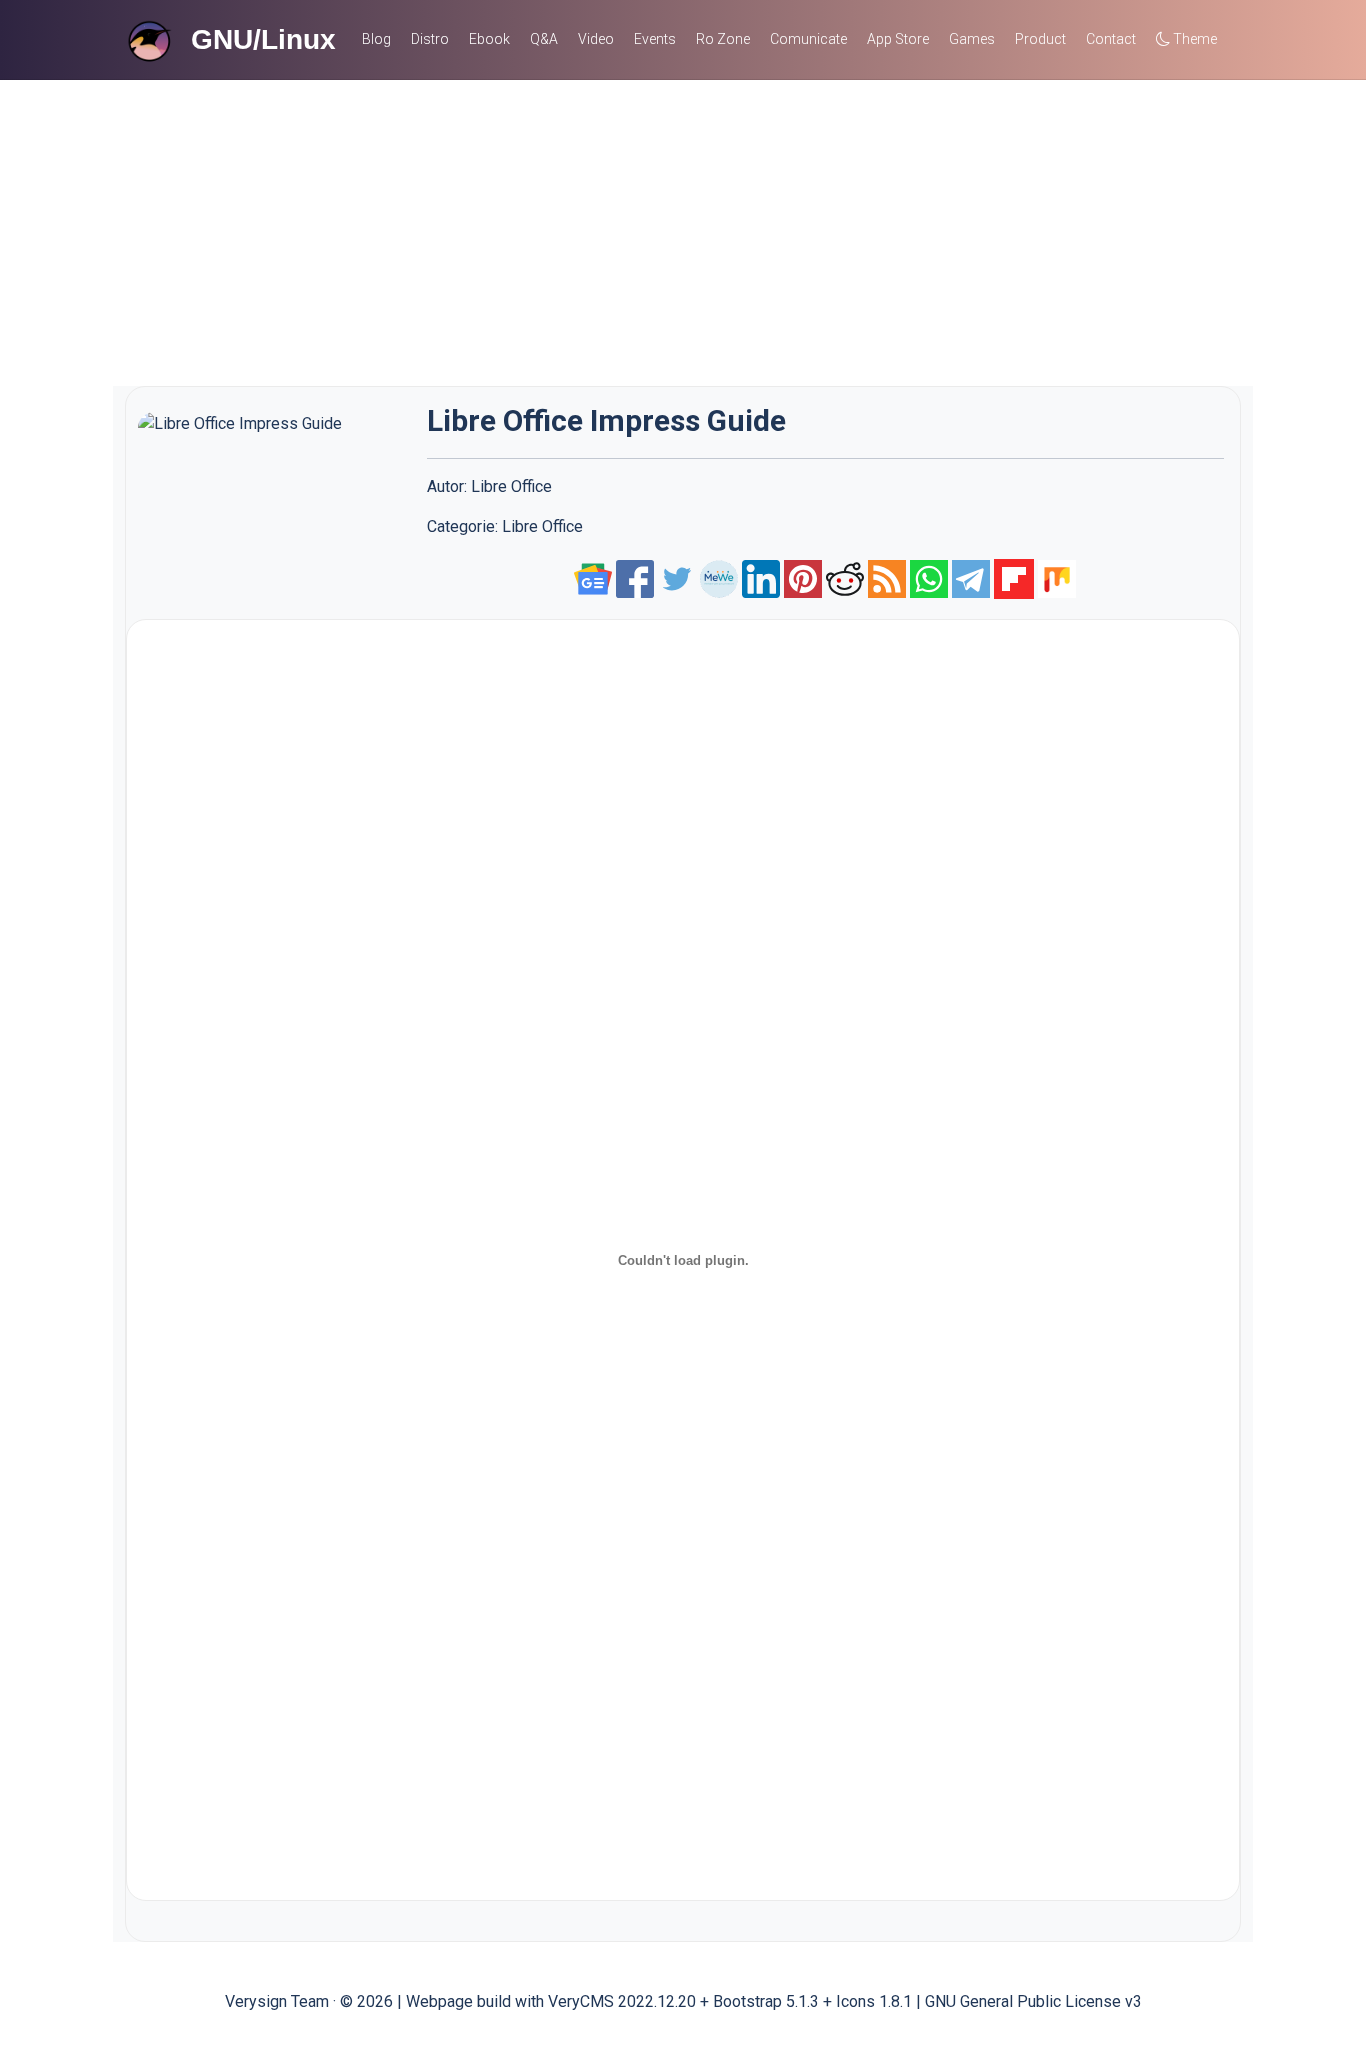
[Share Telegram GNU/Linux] (971, 577)
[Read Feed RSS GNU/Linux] (887, 577)
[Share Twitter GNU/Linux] (679, 577)
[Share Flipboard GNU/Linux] (1014, 577)
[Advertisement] (683, 230)
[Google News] (595, 577)
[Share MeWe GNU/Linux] (719, 577)
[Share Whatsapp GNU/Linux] (929, 577)
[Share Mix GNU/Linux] (1057, 577)
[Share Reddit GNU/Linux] (845, 577)
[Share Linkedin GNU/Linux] (761, 577)
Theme (1193, 39)
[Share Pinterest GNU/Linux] (803, 577)
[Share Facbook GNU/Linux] (637, 577)
